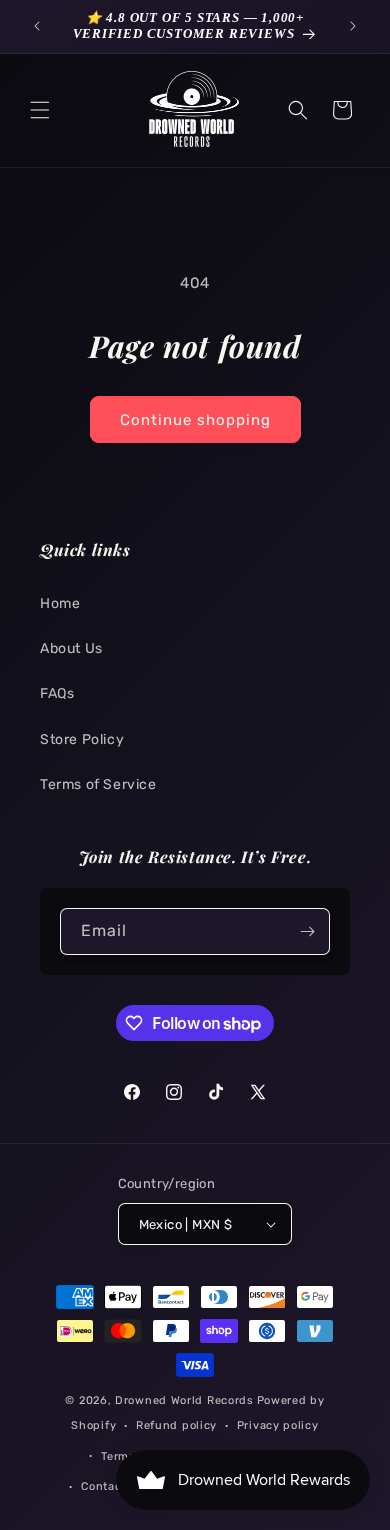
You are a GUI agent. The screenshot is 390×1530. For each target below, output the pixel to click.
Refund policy (176, 1425)
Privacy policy (278, 1425)
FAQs (57, 693)
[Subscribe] (307, 931)
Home (60, 603)
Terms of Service (98, 784)
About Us (71, 648)
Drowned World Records (184, 1400)
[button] (40, 110)
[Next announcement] (353, 26)
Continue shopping (195, 420)
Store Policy (82, 739)
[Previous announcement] (37, 26)
